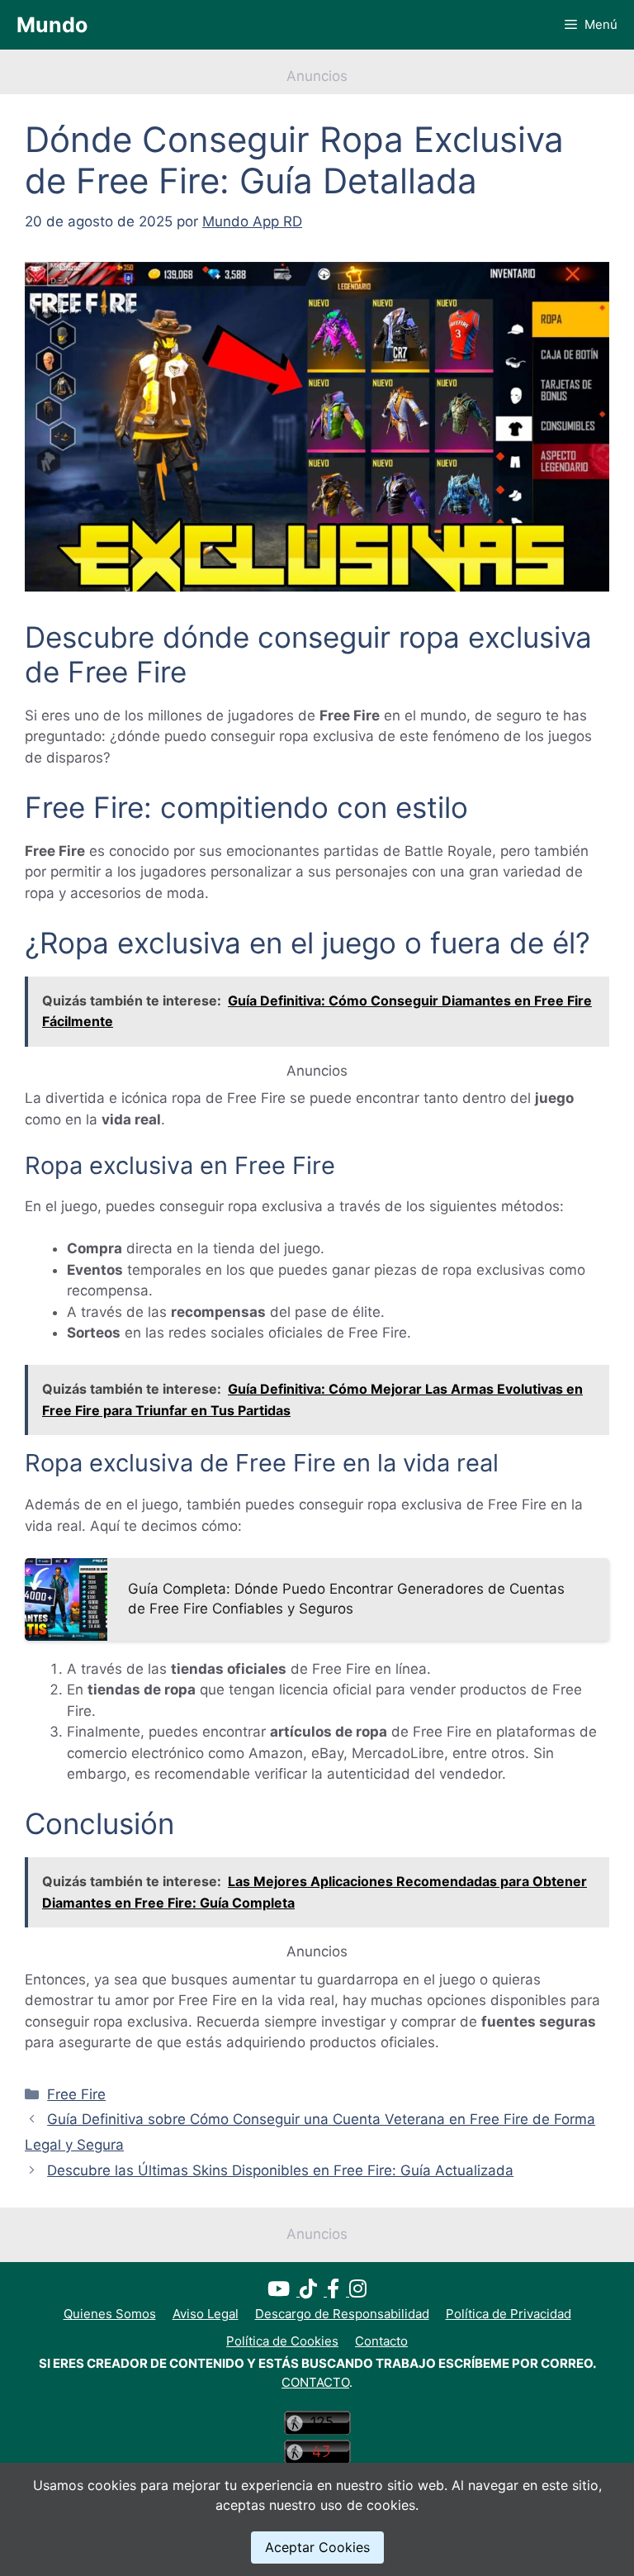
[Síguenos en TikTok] (313, 2291)
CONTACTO (315, 2382)
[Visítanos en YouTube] (284, 2291)
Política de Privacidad (509, 2314)
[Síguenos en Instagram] (358, 2291)
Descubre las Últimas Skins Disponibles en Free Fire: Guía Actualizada (280, 2170)
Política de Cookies (282, 2341)
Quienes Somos (110, 2314)
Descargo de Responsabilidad (342, 2314)
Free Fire (76, 2094)
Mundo (52, 25)
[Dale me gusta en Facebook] (338, 2291)
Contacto (381, 2341)
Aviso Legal (206, 2314)
